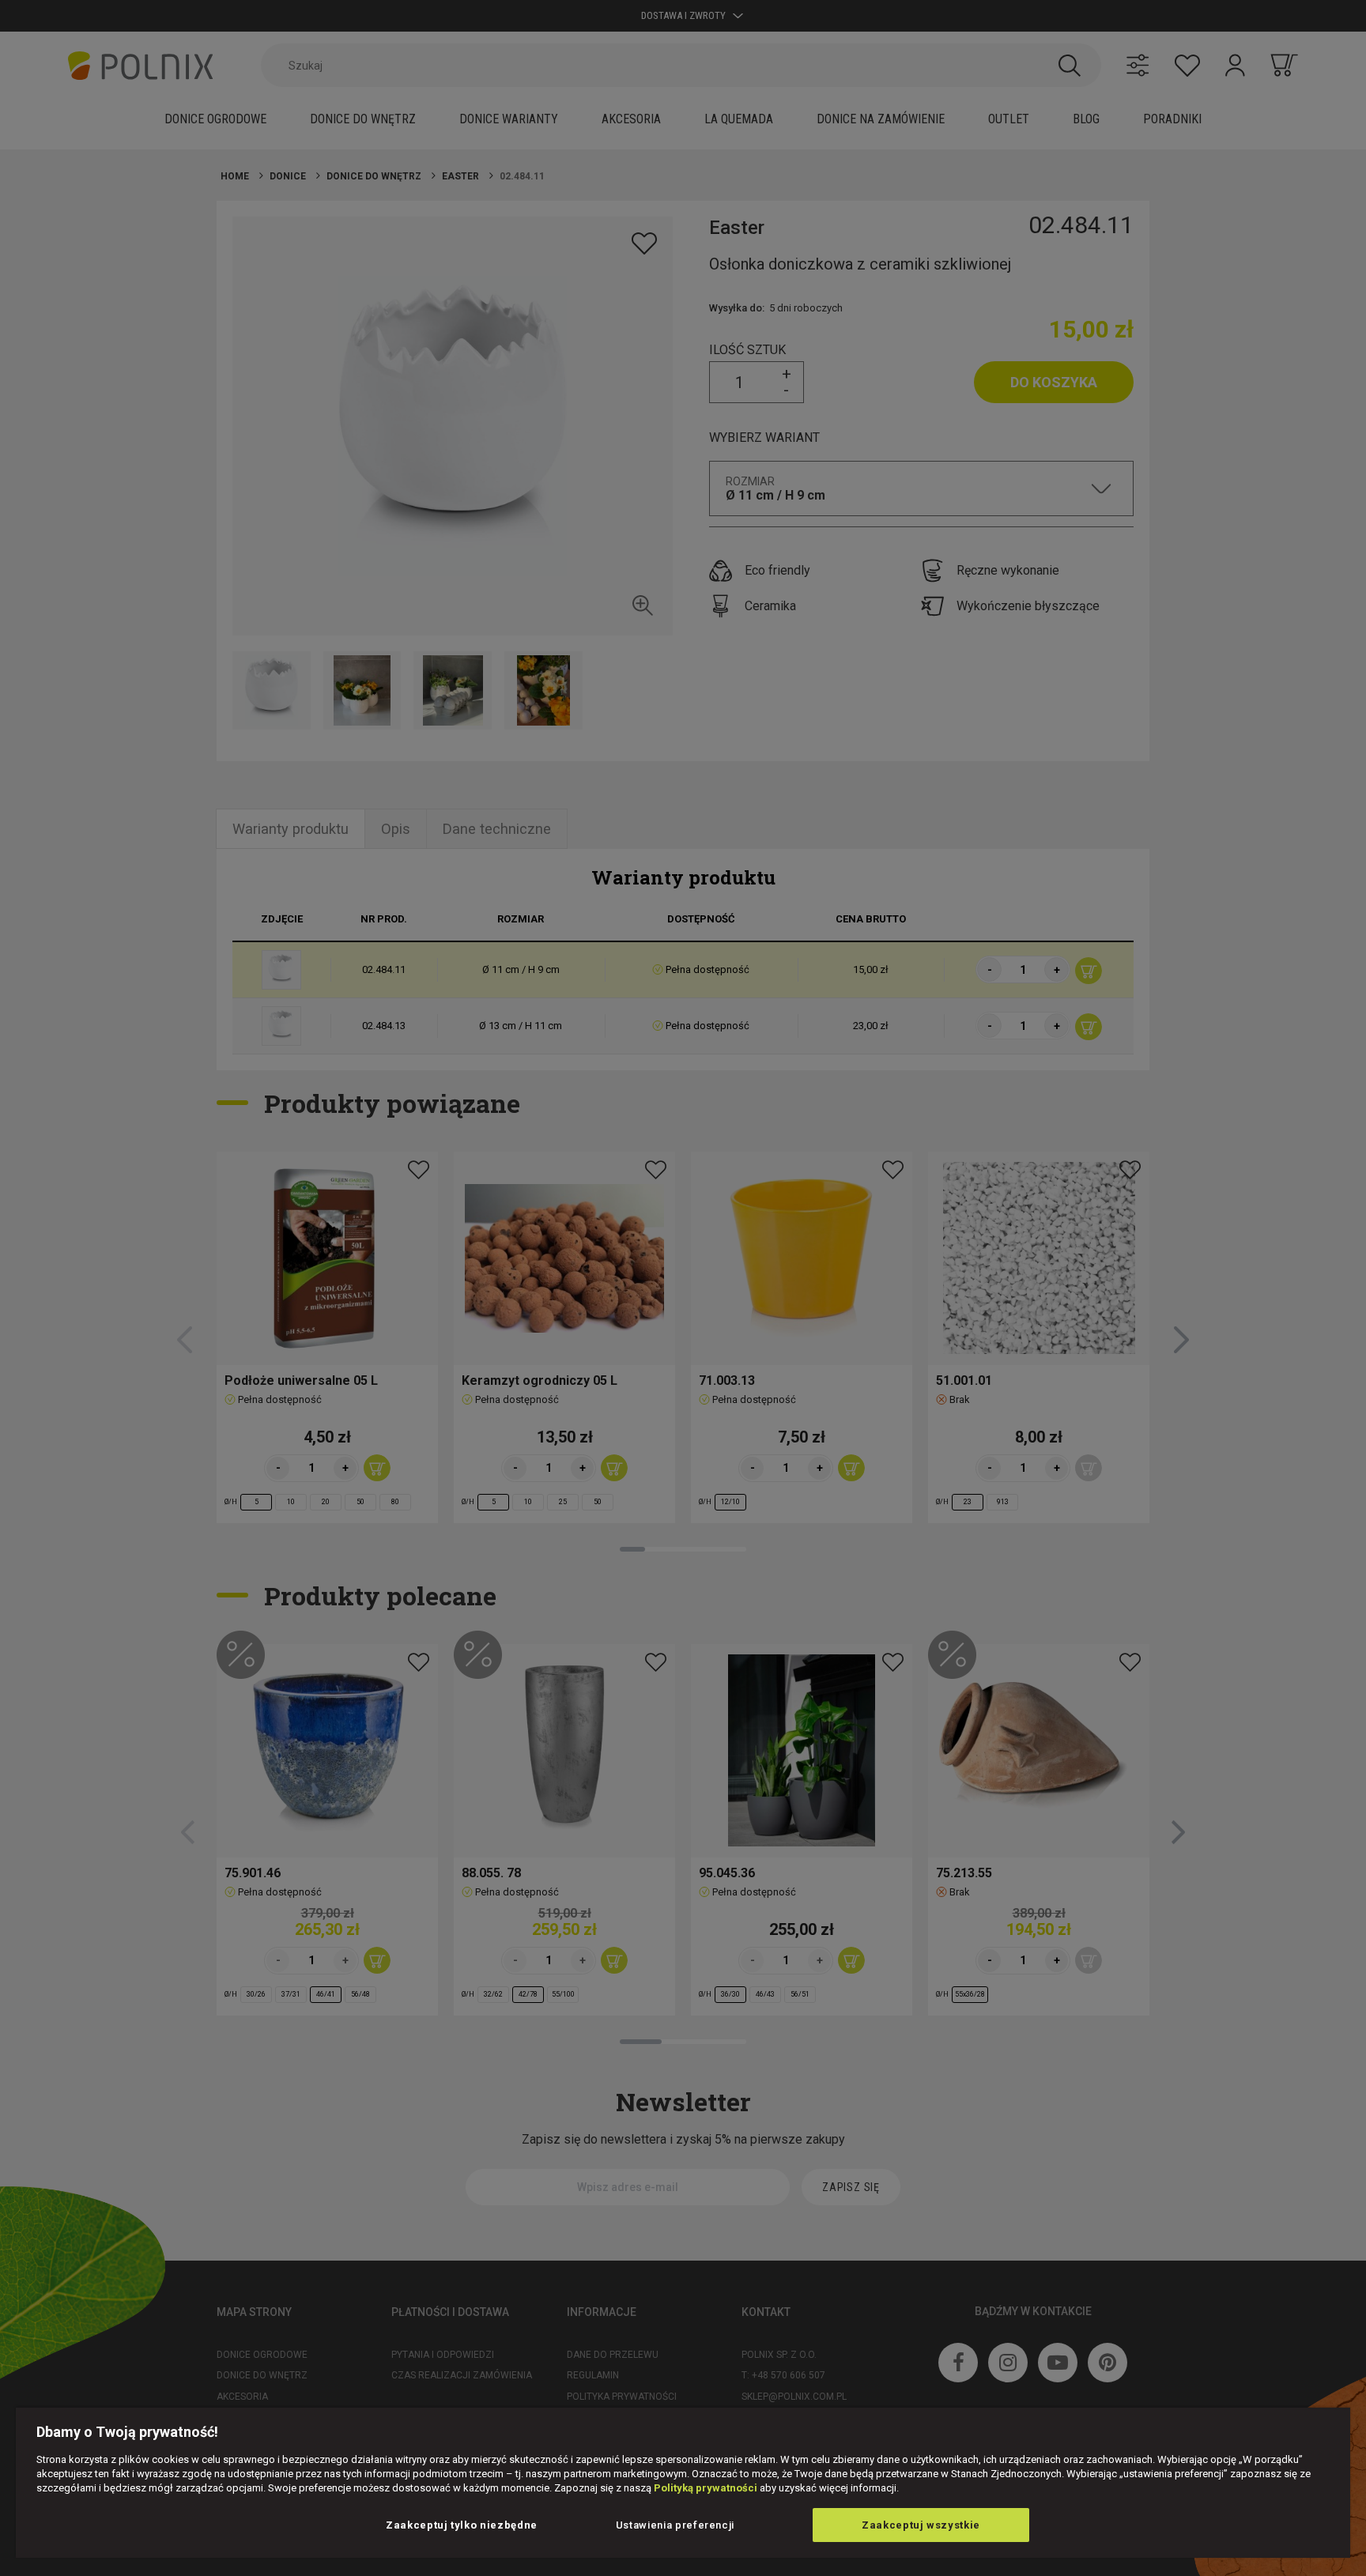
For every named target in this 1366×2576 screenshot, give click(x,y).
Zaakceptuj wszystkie (921, 2525)
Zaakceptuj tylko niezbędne (462, 2525)
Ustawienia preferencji (675, 2525)
